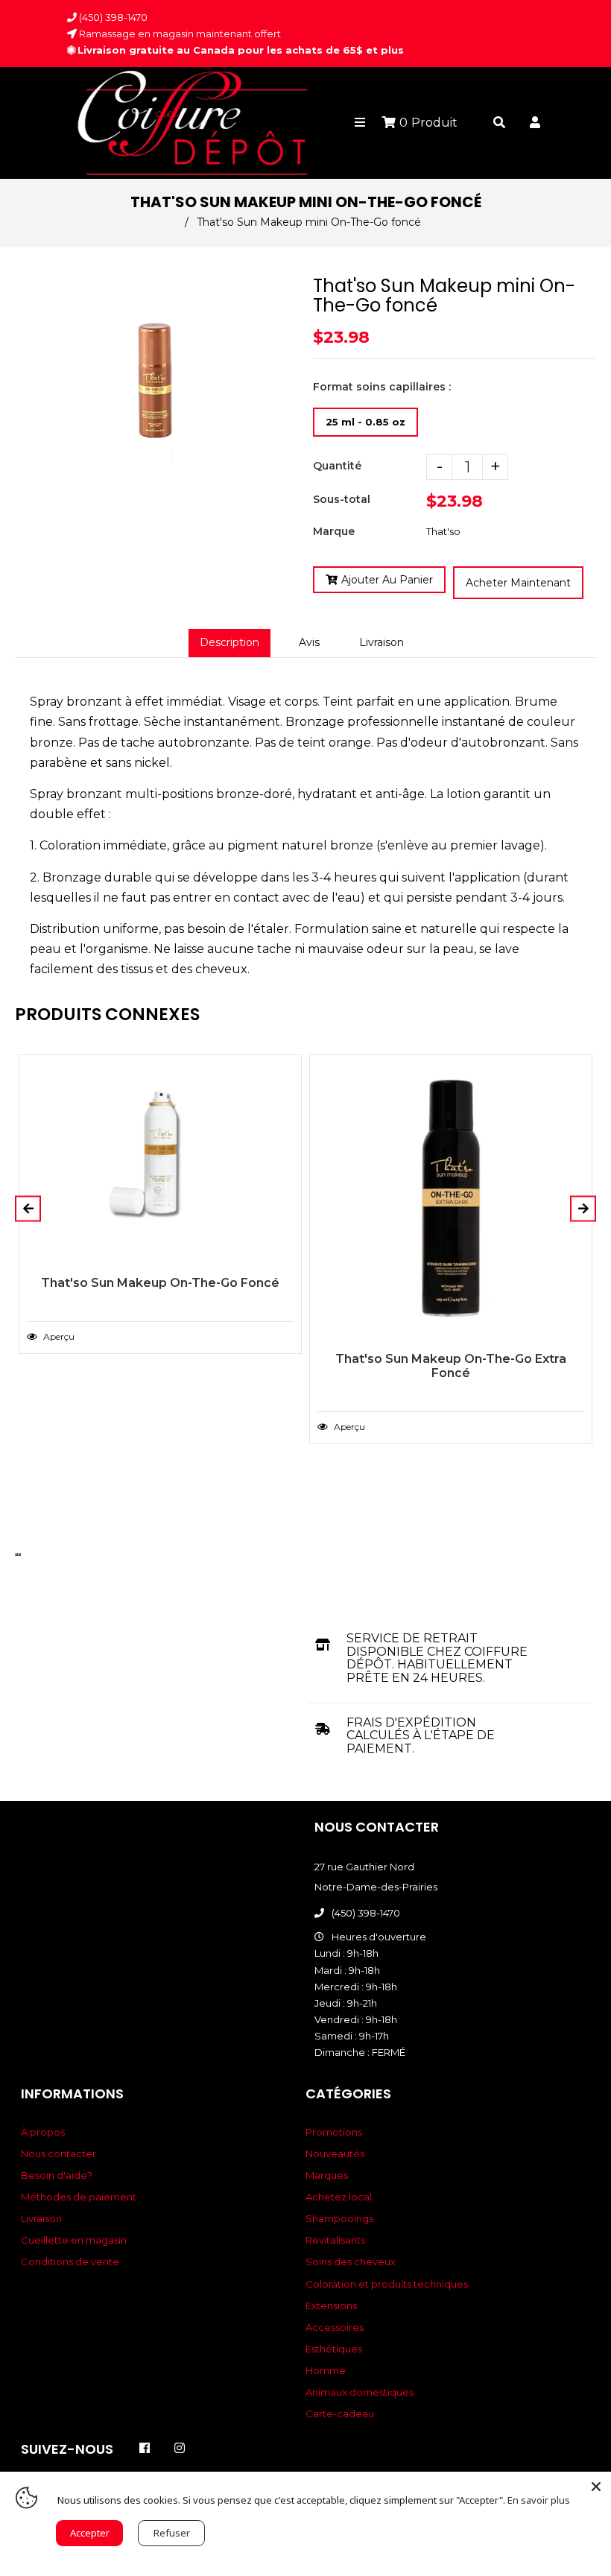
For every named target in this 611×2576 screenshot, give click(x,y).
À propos (43, 2132)
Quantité (337, 466)
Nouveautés (335, 2153)
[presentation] (16, 1554)
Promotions (334, 2132)
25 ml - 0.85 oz (365, 422)
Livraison (382, 642)
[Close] (596, 2487)
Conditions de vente (70, 2262)
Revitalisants (335, 2240)
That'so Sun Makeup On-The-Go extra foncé (451, 1366)
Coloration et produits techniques (387, 2284)
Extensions (331, 2306)
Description (229, 642)
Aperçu (58, 1336)
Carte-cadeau (340, 2414)
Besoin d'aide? (57, 2175)
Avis (309, 642)
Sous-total (342, 499)
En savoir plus (539, 2500)
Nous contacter (58, 2153)
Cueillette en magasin (74, 2240)
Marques (327, 2175)
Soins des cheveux (351, 2262)
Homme (326, 2370)
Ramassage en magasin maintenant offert (179, 34)
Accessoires (335, 2327)
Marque (334, 531)
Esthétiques (334, 2349)
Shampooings (339, 2218)
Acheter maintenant (518, 583)
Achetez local (339, 2197)
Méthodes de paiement (79, 2197)
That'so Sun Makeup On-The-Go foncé (160, 1283)
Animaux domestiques (360, 2392)
